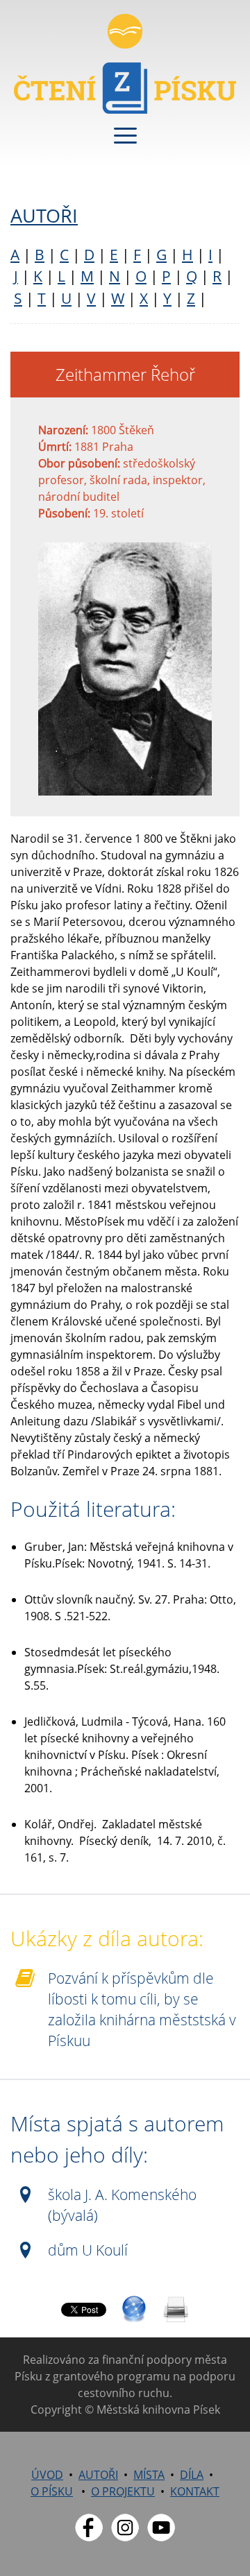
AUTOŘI (44, 215)
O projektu (123, 2491)
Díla (192, 2475)
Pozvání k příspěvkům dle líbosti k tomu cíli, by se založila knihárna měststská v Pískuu (142, 2009)
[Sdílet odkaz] (134, 2310)
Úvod (47, 2475)
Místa (149, 2475)
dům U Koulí (88, 2250)
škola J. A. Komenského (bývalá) (122, 2205)
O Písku (52, 2491)
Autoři (98, 2475)
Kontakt (195, 2491)
